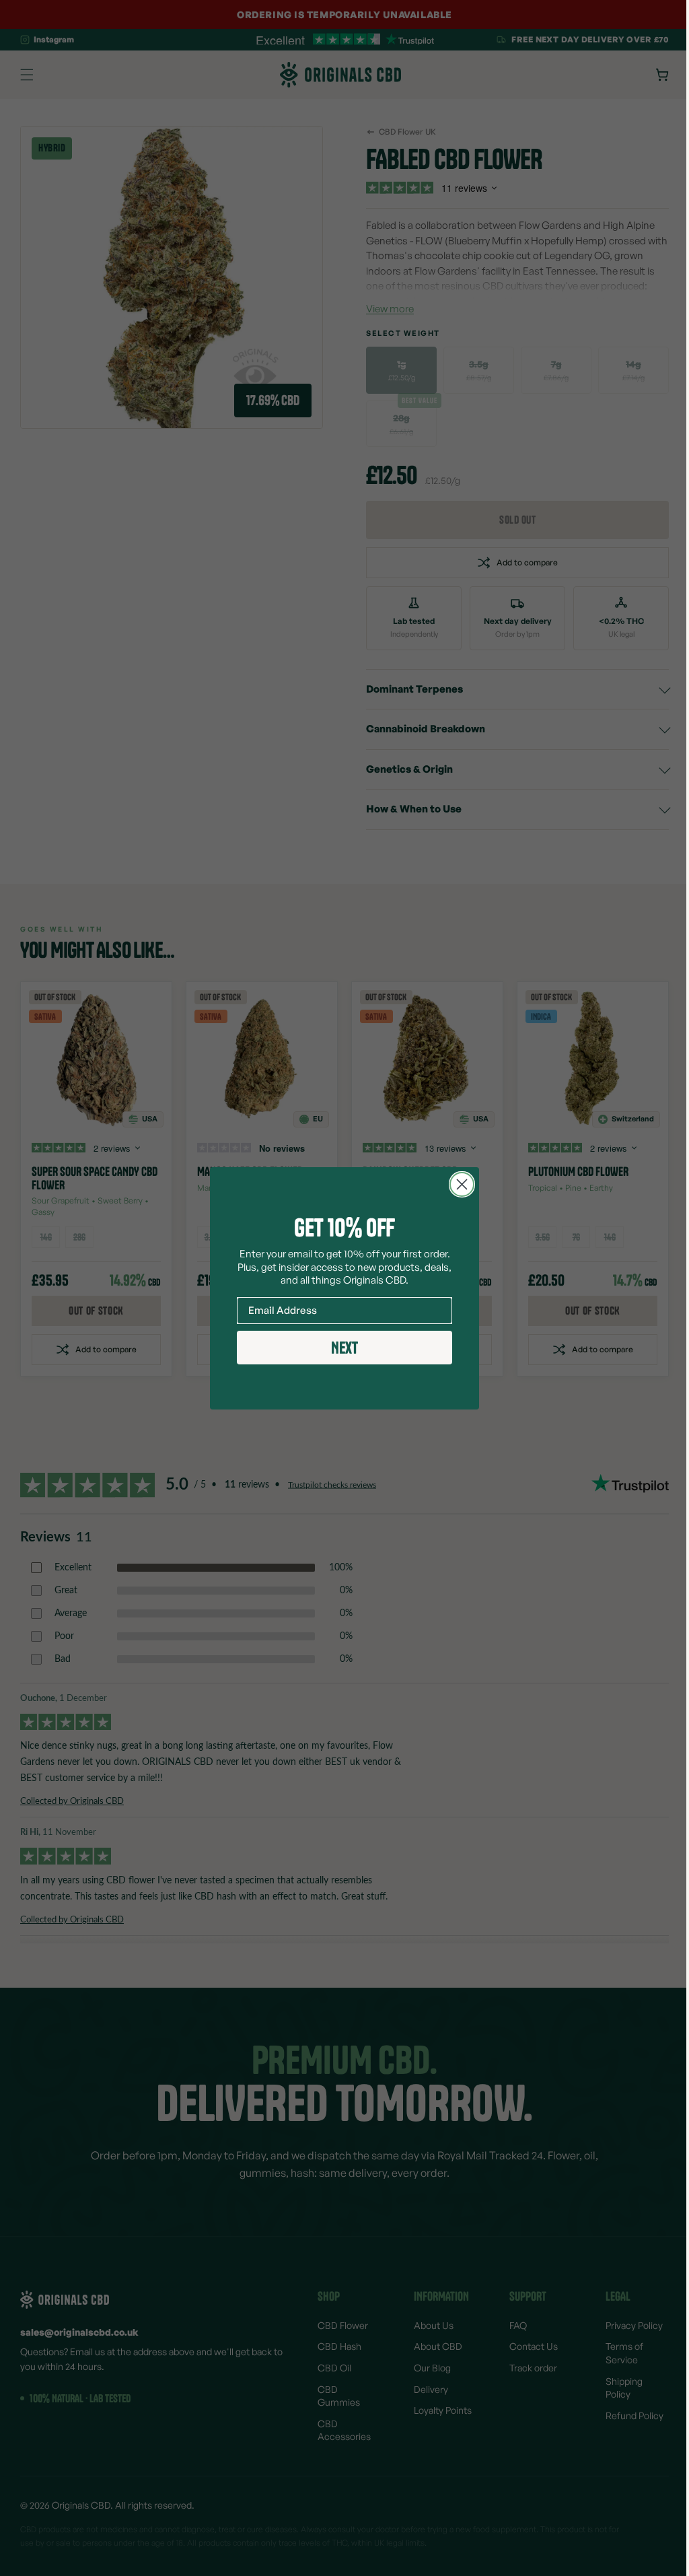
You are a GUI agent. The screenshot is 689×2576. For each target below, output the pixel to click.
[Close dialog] (457, 1184)
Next (340, 1348)
